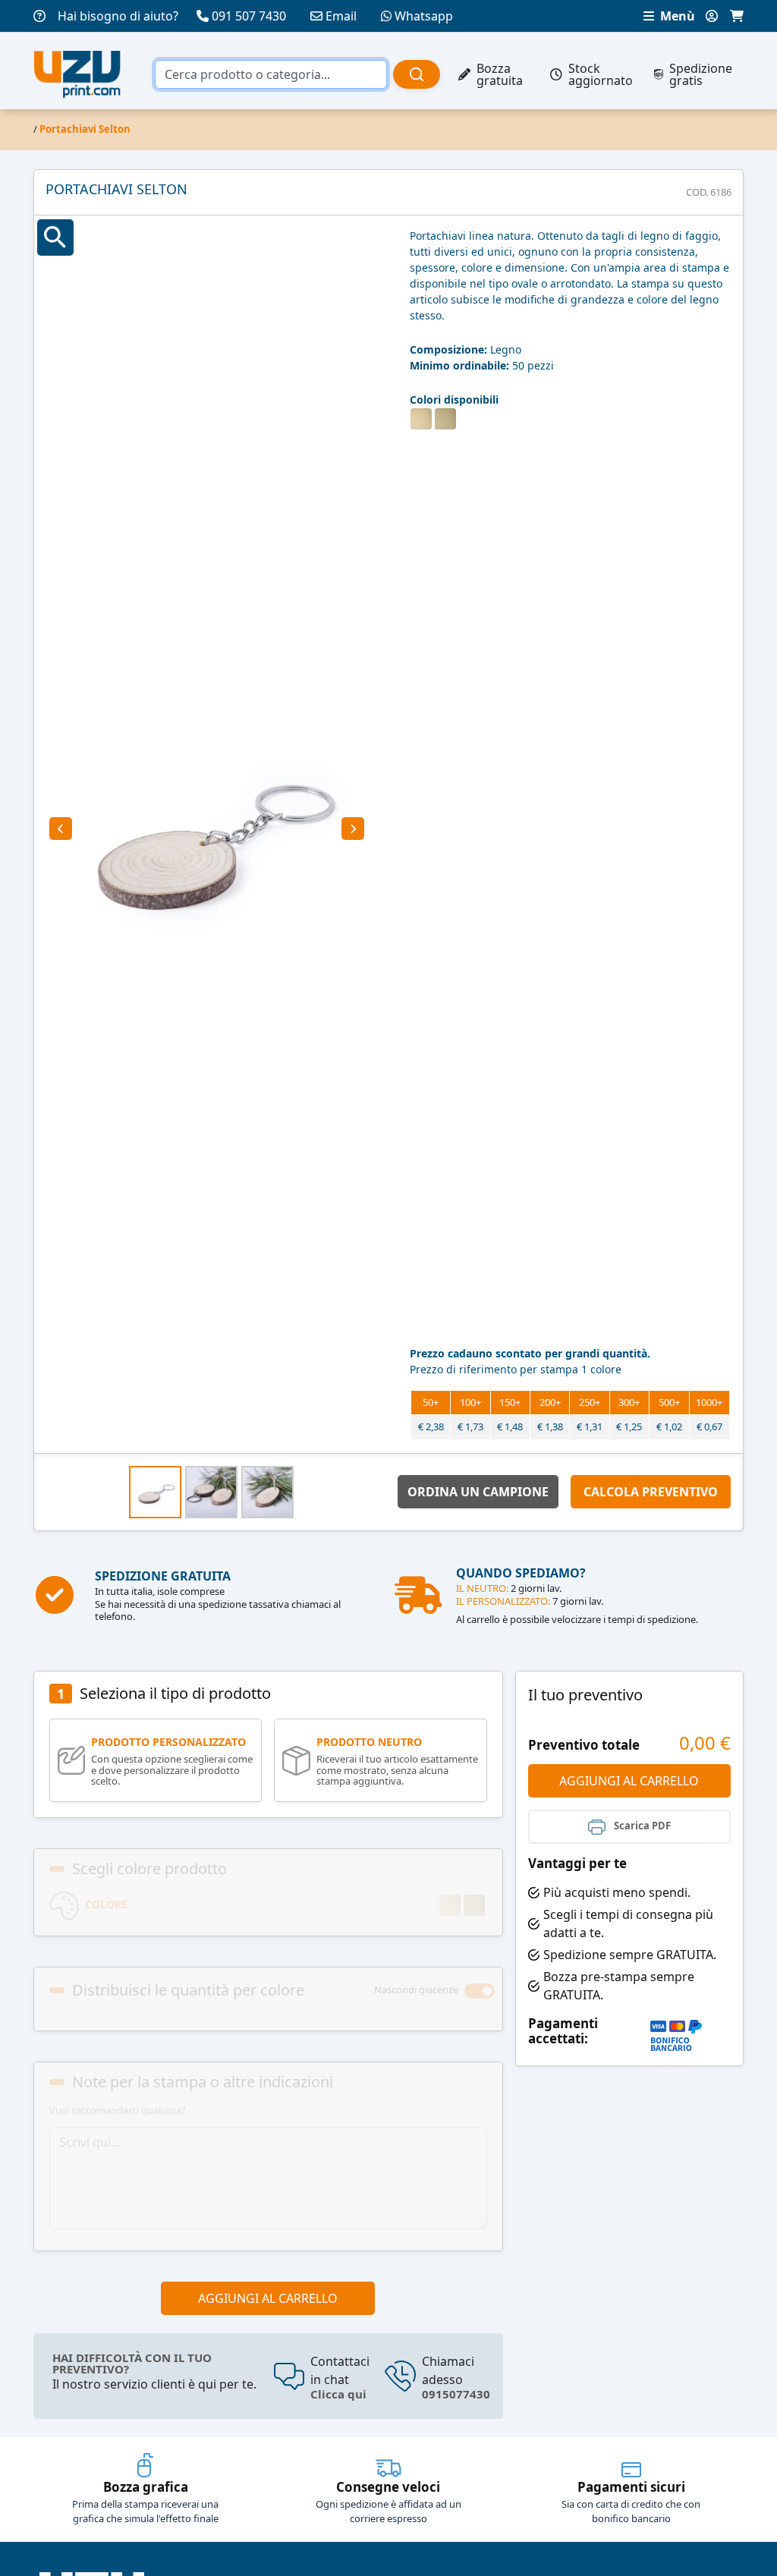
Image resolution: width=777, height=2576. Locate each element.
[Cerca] (417, 74)
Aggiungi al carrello (268, 2298)
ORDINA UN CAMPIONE (478, 1492)
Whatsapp (424, 16)
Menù (676, 16)
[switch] (480, 1991)
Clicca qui (338, 2394)
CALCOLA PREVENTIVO (651, 1492)
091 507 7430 (249, 16)
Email (341, 16)
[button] (61, 829)
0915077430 (456, 2394)
